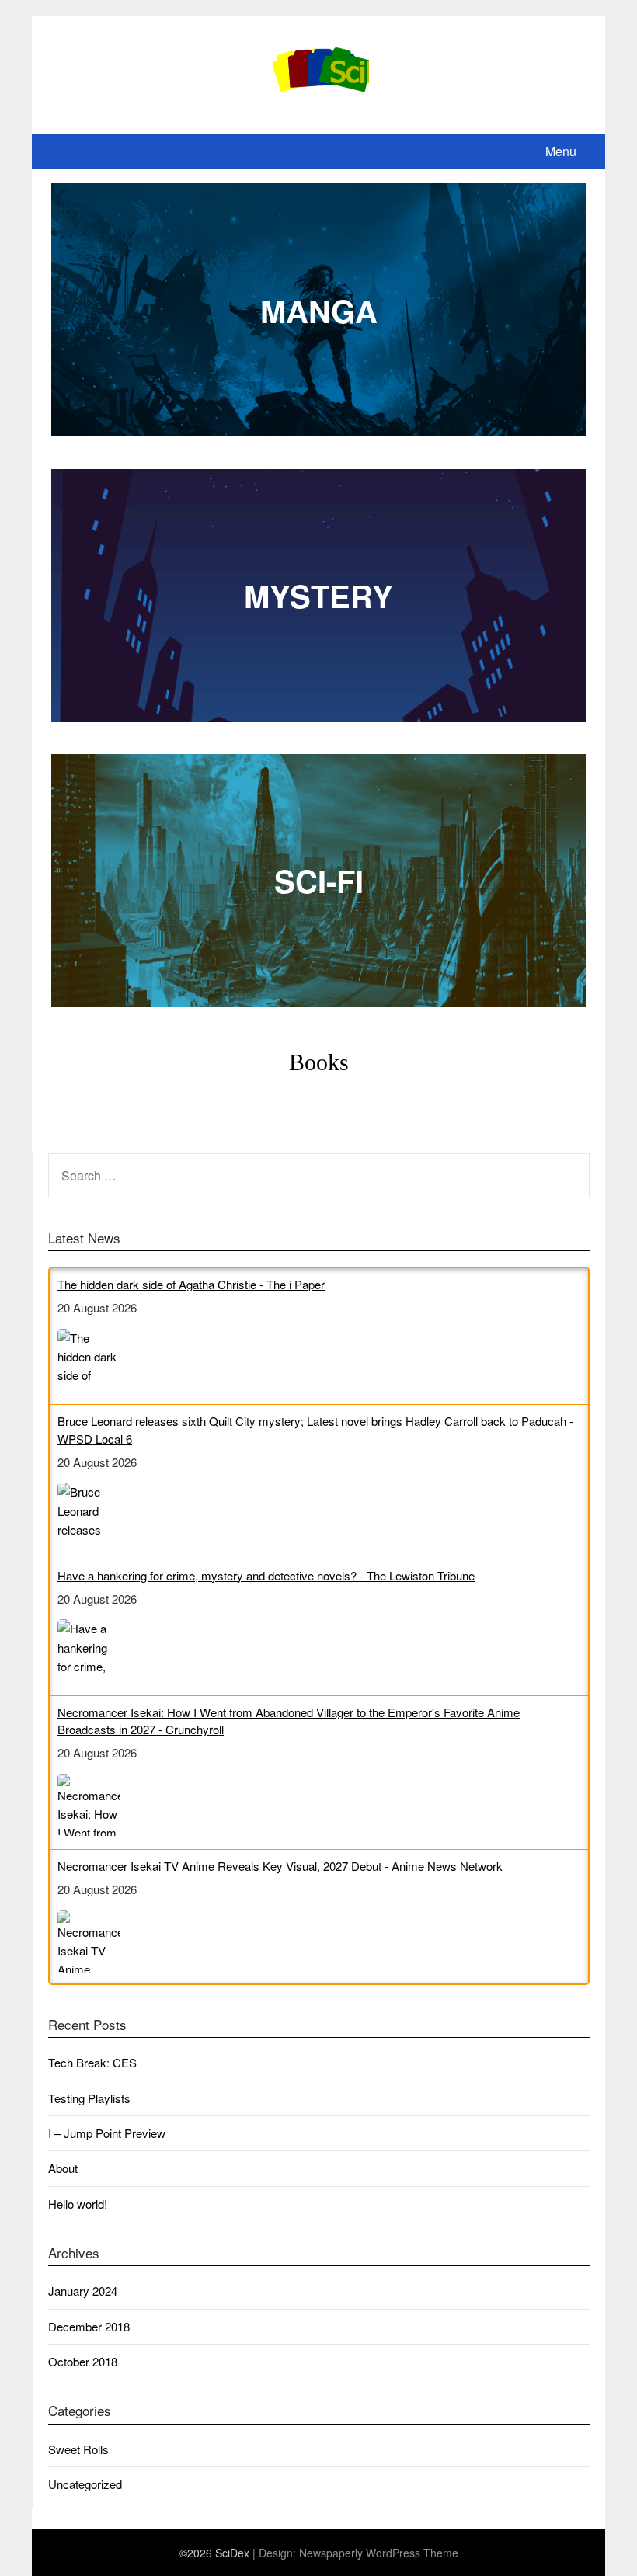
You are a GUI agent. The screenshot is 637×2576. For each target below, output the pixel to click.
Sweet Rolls (78, 2461)
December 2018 (89, 2340)
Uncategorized (85, 2497)
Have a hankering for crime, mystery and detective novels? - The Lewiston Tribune (266, 1439)
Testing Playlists (89, 2111)
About (63, 2181)
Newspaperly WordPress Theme (379, 2566)
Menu (561, 151)
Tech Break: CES (92, 2075)
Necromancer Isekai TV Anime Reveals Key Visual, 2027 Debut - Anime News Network (280, 1729)
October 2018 (83, 2374)
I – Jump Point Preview (107, 2146)
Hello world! (78, 2217)
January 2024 (83, 2304)
